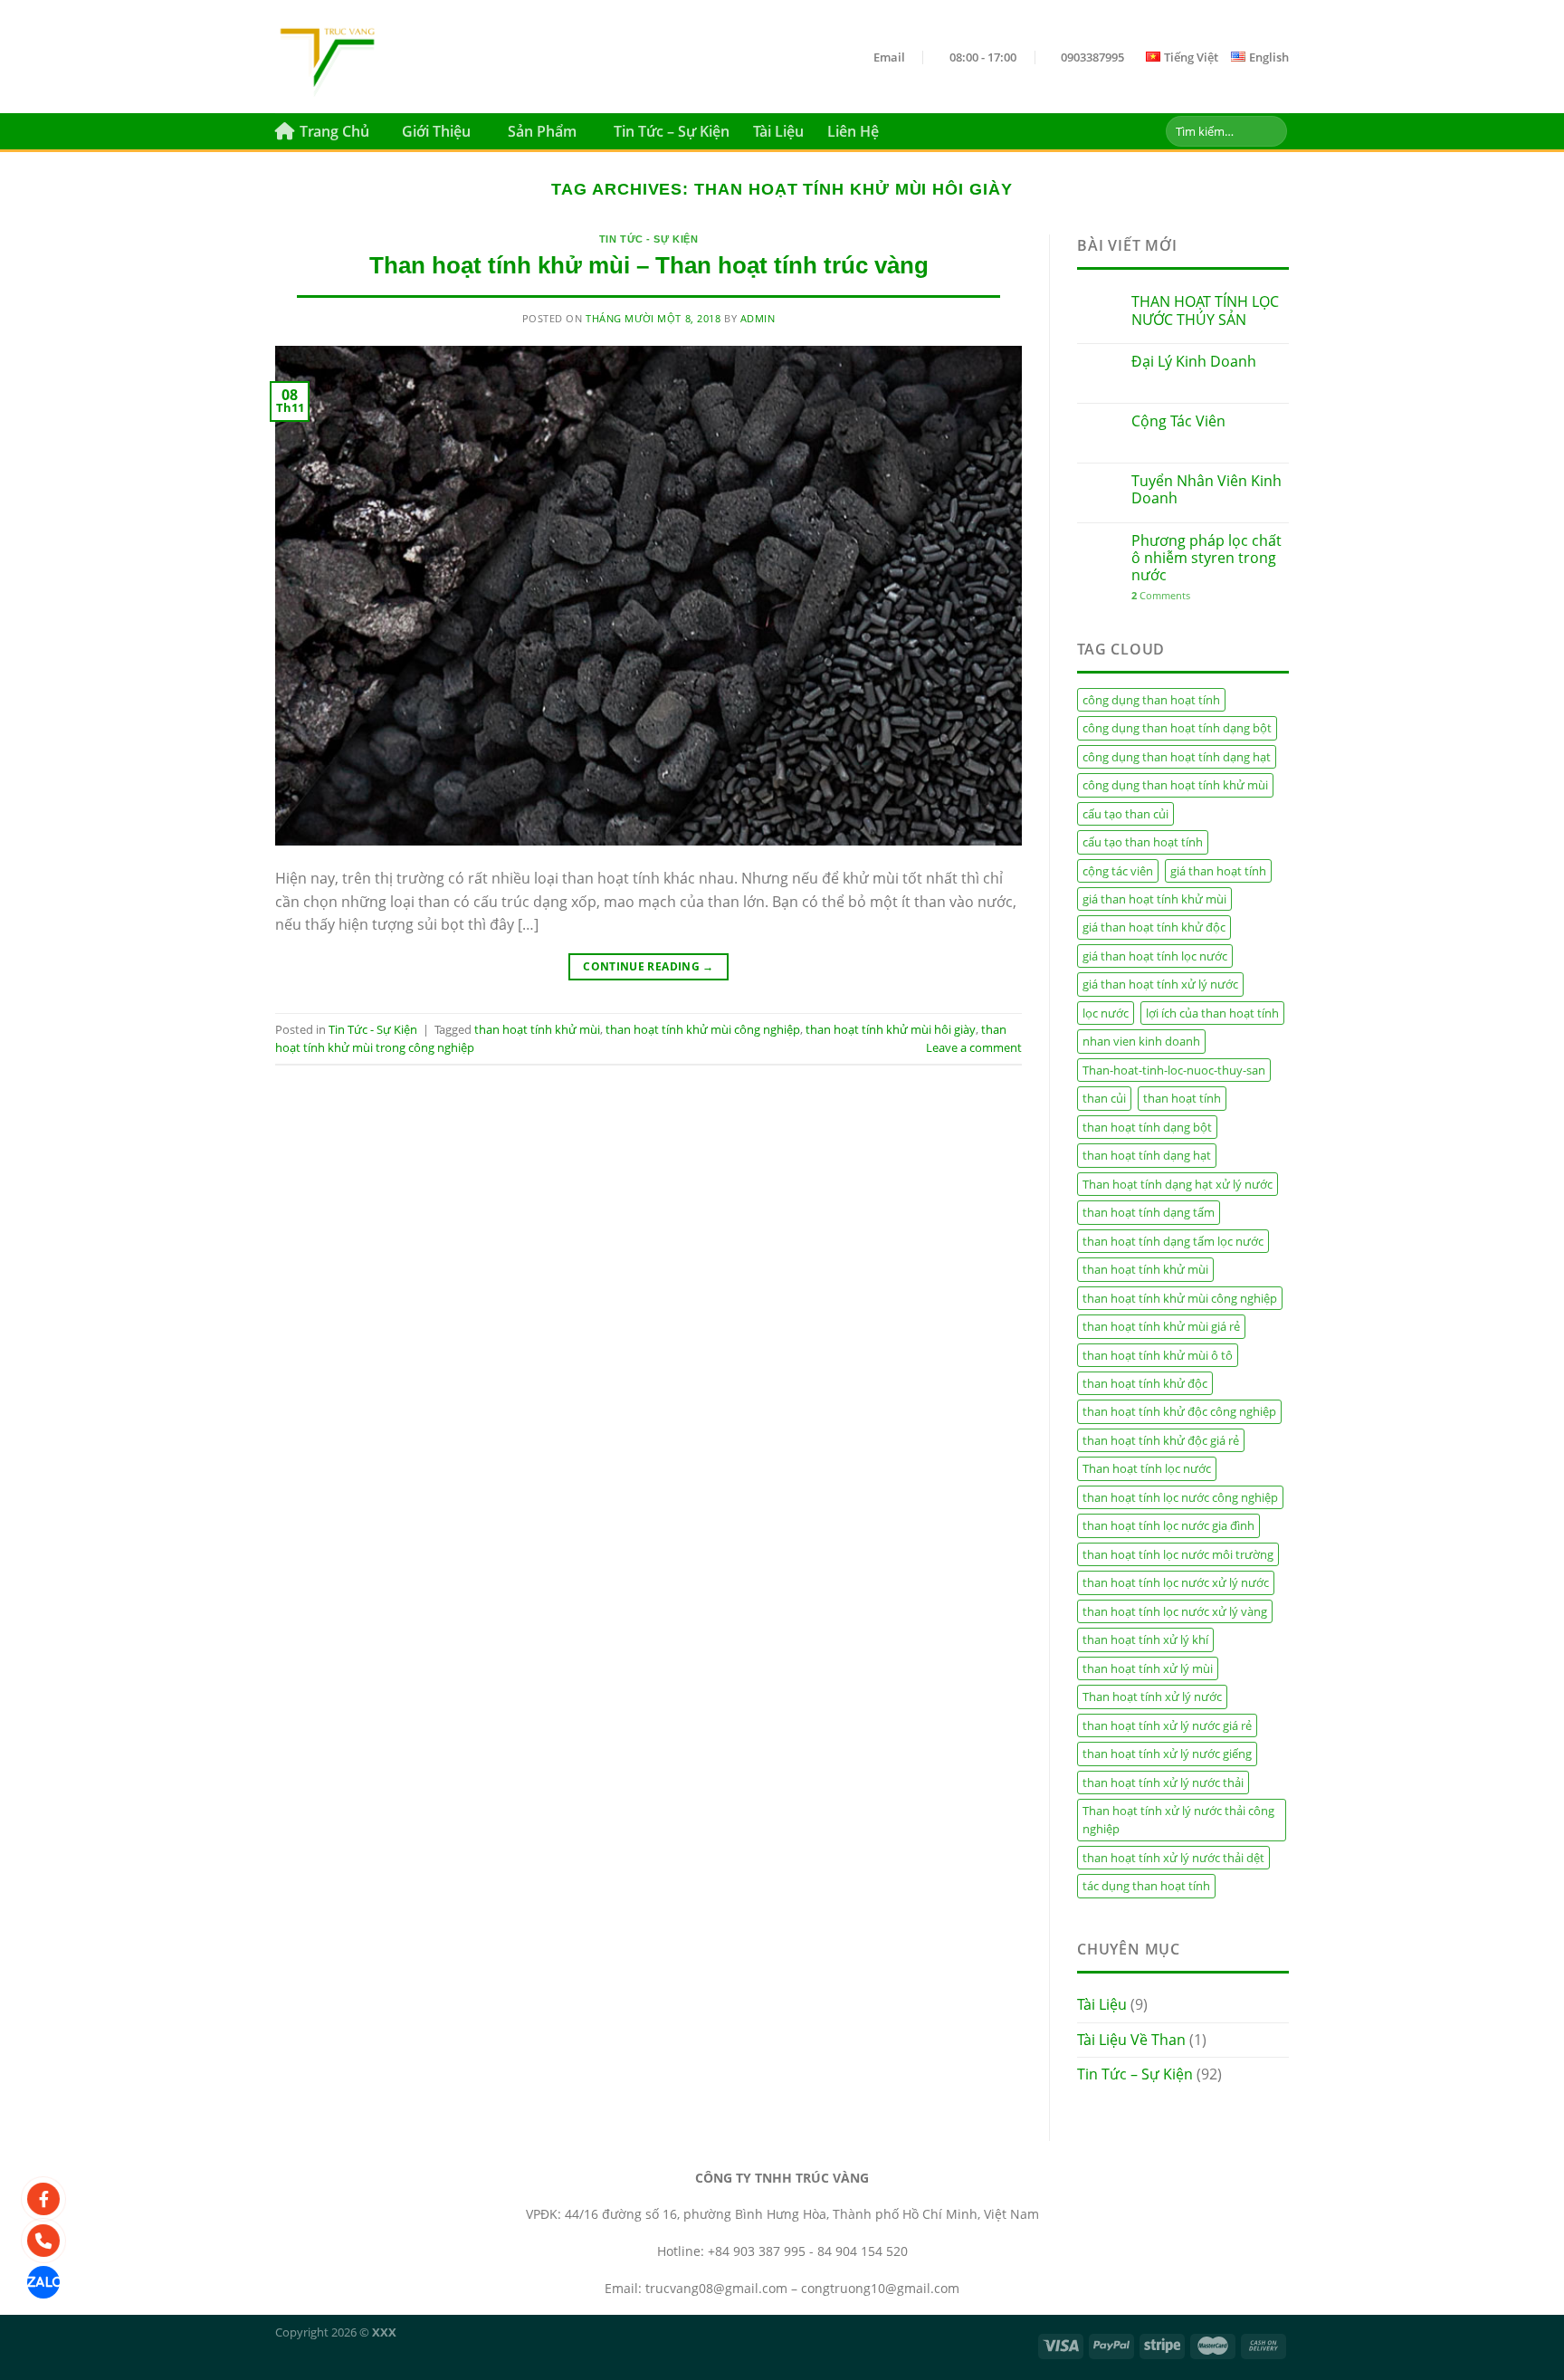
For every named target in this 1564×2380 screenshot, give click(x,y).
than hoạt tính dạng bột (1147, 1127)
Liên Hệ (853, 131)
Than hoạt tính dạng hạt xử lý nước (1178, 1184)
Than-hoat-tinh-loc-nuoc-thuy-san (1174, 1070)
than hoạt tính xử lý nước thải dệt (1173, 1858)
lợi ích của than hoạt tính (1212, 1013)
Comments (1161, 595)
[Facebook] (43, 2199)
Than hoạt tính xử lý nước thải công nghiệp (1178, 1820)
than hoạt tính (1182, 1098)
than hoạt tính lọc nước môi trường (1178, 1554)
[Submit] (1270, 131)
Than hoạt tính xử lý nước (1152, 1697)
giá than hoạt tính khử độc (1154, 927)
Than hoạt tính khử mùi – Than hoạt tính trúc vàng (649, 265)
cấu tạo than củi (1125, 814)
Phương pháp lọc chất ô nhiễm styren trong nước (1206, 559)
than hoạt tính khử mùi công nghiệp (703, 1029)
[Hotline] (43, 2241)
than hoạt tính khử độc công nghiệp (1179, 1411)
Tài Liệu (778, 131)
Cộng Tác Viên (1178, 421)
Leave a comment (974, 1047)
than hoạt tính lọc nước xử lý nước (1176, 1582)
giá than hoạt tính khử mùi (1154, 899)
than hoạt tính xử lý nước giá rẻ (1167, 1725)
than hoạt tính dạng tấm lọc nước (1173, 1241)
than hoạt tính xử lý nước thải (1163, 1783)
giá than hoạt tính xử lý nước (1160, 984)
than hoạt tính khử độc (1145, 1383)
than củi (1104, 1098)
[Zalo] (43, 2282)
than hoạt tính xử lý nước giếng (1167, 1754)
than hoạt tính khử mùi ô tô (1158, 1355)
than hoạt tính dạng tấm (1149, 1212)
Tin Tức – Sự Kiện (672, 131)
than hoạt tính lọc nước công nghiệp (1180, 1497)
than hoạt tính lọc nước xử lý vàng (1175, 1611)
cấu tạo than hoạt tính (1143, 842)
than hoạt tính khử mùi (537, 1029)
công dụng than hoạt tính (1151, 700)
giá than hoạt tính (1218, 871)
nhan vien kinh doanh (1141, 1041)
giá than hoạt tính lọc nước (1155, 956)
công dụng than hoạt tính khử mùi (1175, 785)
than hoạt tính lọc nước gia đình (1168, 1525)
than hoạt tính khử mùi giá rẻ (1161, 1326)
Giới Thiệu (436, 131)
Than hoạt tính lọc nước (1147, 1468)
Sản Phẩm (542, 131)
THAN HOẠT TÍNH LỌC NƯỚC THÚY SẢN (1205, 311)
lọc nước (1106, 1013)
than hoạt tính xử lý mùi (1148, 1668)
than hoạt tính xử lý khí (1145, 1639)
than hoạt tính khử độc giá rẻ (1161, 1440)
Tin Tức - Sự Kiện (649, 239)
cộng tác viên (1118, 871)
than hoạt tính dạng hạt (1147, 1155)
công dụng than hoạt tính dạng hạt (1177, 757)
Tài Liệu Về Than (1131, 2040)
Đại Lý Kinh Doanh (1194, 362)
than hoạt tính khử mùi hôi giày (891, 1029)
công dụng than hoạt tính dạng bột (1177, 728)
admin (758, 318)
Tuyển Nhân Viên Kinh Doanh (1206, 490)
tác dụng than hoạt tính (1146, 1886)
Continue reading (648, 966)
